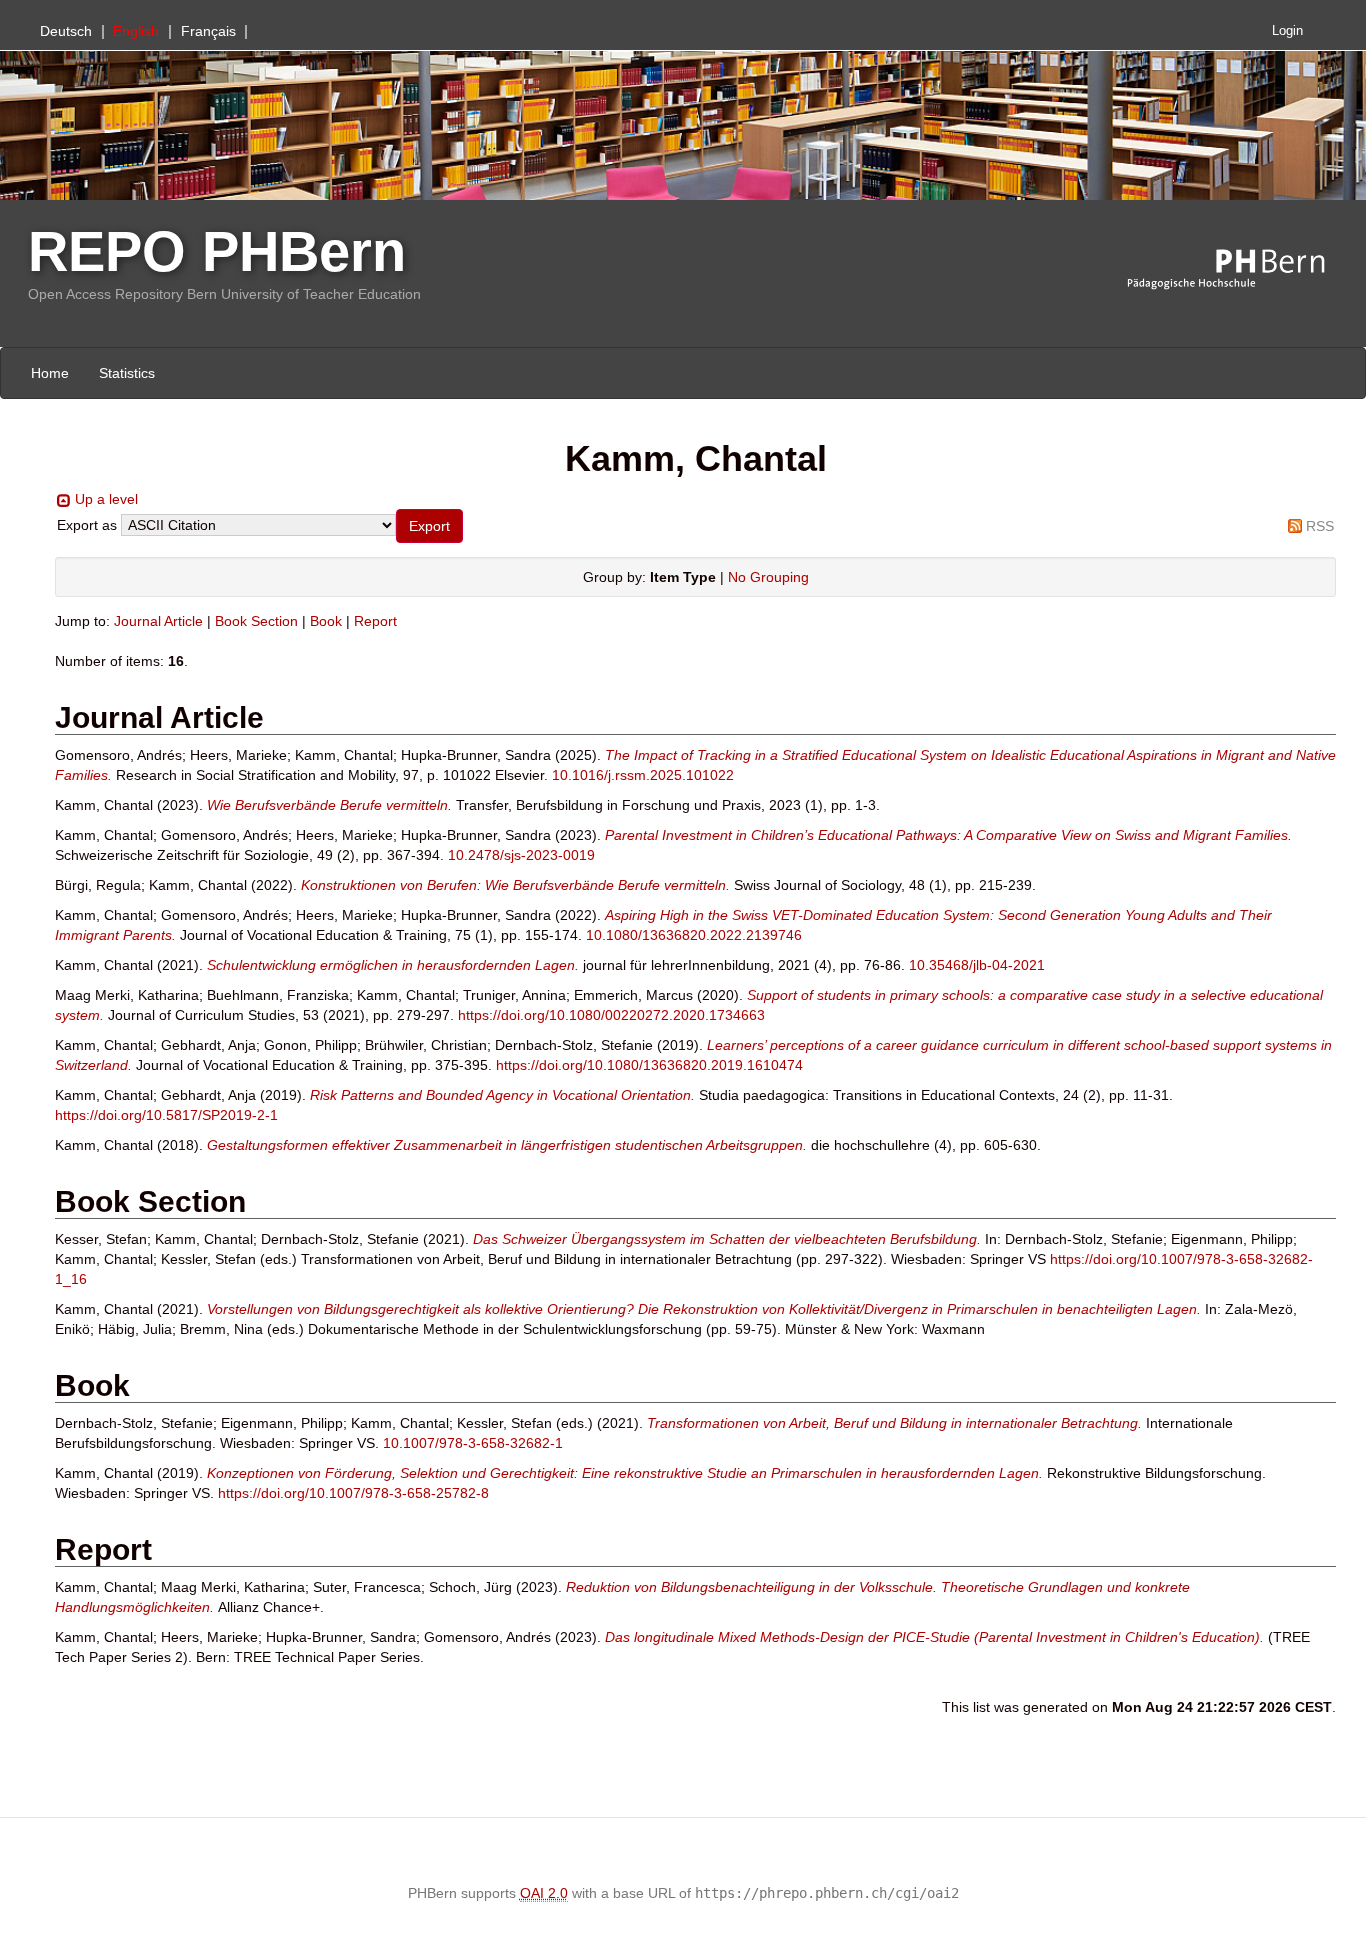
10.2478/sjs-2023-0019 (521, 855)
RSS (1320, 526)
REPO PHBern (217, 251)
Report (375, 621)
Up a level (106, 499)
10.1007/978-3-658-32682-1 (473, 1443)
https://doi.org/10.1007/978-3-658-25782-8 (353, 1493)
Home (50, 373)
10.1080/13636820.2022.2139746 (694, 935)
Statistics (127, 373)
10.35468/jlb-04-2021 (977, 965)
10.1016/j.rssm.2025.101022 (643, 775)
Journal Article (158, 621)
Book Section (256, 621)
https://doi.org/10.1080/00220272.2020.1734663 (611, 1015)
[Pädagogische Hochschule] (1241, 270)
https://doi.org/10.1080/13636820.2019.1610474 (649, 1065)
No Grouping (768, 577)
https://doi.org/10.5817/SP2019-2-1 (166, 1115)
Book (326, 621)
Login (1287, 31)
